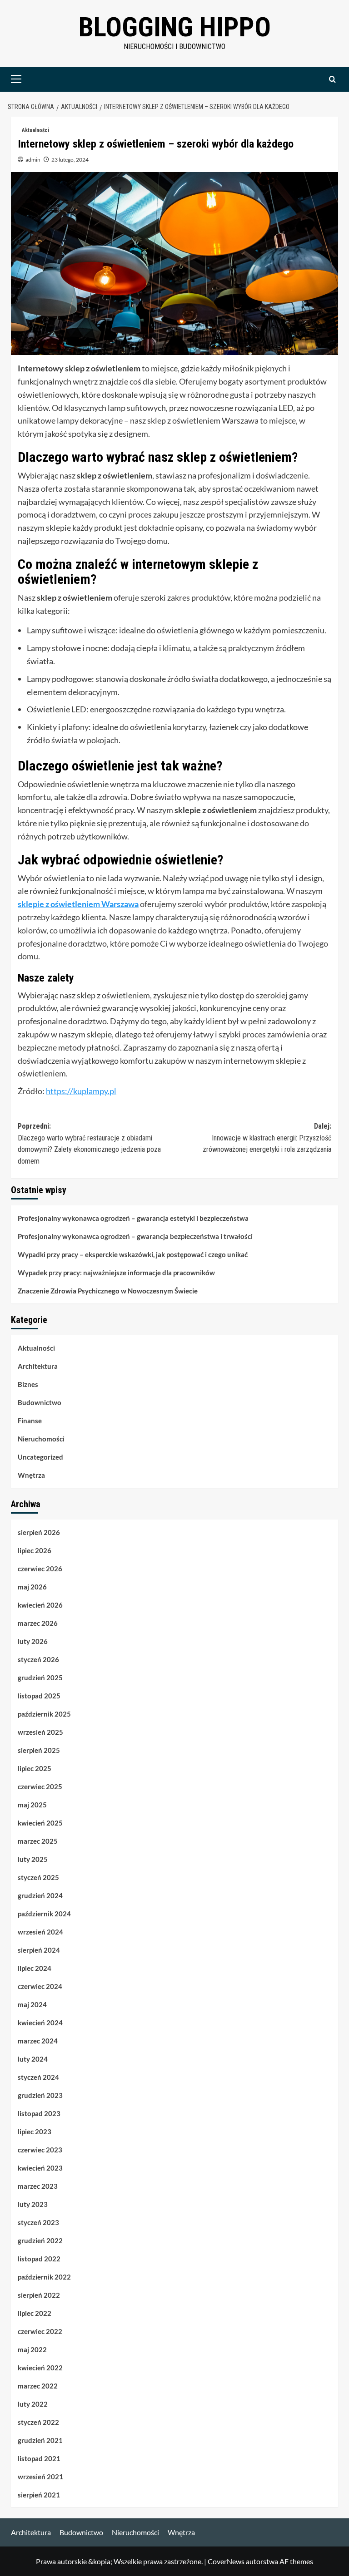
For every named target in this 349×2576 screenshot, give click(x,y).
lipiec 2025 (35, 1768)
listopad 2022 (39, 2259)
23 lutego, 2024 (70, 160)
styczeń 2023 (38, 2222)
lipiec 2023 (35, 2132)
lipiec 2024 (35, 1968)
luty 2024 (33, 2059)
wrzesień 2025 (40, 1732)
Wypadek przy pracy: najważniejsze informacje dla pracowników (116, 1273)
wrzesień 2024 (40, 1932)
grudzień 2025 (40, 1678)
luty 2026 (33, 1641)
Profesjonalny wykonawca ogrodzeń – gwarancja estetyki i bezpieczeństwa (133, 1218)
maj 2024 (32, 2004)
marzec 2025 (38, 1841)
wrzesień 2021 (40, 2477)
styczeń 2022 (38, 2422)
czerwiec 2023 (40, 2150)
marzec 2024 (38, 2041)
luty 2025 (33, 1859)
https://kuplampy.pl (81, 1091)
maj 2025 (32, 1805)
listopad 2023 (39, 2113)
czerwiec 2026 (40, 1569)
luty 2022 (33, 2404)
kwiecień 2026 (40, 1605)
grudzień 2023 (40, 2095)
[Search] (332, 79)
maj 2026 (32, 1587)
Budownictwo (40, 1402)
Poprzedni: (89, 1144)
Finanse (30, 1421)
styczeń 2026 (38, 1659)
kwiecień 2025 (40, 1823)
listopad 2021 (39, 2458)
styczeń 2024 (38, 2077)
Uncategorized (40, 1457)
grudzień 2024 (40, 1895)
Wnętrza (31, 1475)
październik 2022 (44, 2277)
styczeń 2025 (38, 1877)
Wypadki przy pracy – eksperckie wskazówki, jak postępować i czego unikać (133, 1254)
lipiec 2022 (35, 2313)
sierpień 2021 (39, 2495)
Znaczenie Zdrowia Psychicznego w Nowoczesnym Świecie (108, 1291)
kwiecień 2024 (40, 2023)
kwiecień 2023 (40, 2168)
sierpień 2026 (39, 1532)
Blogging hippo (175, 27)
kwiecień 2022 (40, 2368)
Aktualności (35, 130)
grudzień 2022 (40, 2240)
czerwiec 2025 (40, 1786)
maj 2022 (32, 2349)
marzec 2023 (38, 2186)
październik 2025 (44, 1714)
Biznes (28, 1384)
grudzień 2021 (40, 2440)
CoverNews (226, 2561)
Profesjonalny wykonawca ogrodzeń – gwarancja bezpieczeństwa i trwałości (135, 1236)
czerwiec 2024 (40, 1986)
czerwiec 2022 (40, 2331)
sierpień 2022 (39, 2295)
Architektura (38, 1366)
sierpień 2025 (39, 1750)
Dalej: (267, 1138)
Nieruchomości (41, 1439)
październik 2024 (44, 1914)
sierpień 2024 (39, 1950)
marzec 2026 (38, 1623)
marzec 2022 (38, 2386)
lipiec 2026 (35, 1550)
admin (33, 160)
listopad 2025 (39, 1696)
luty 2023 (33, 2204)
